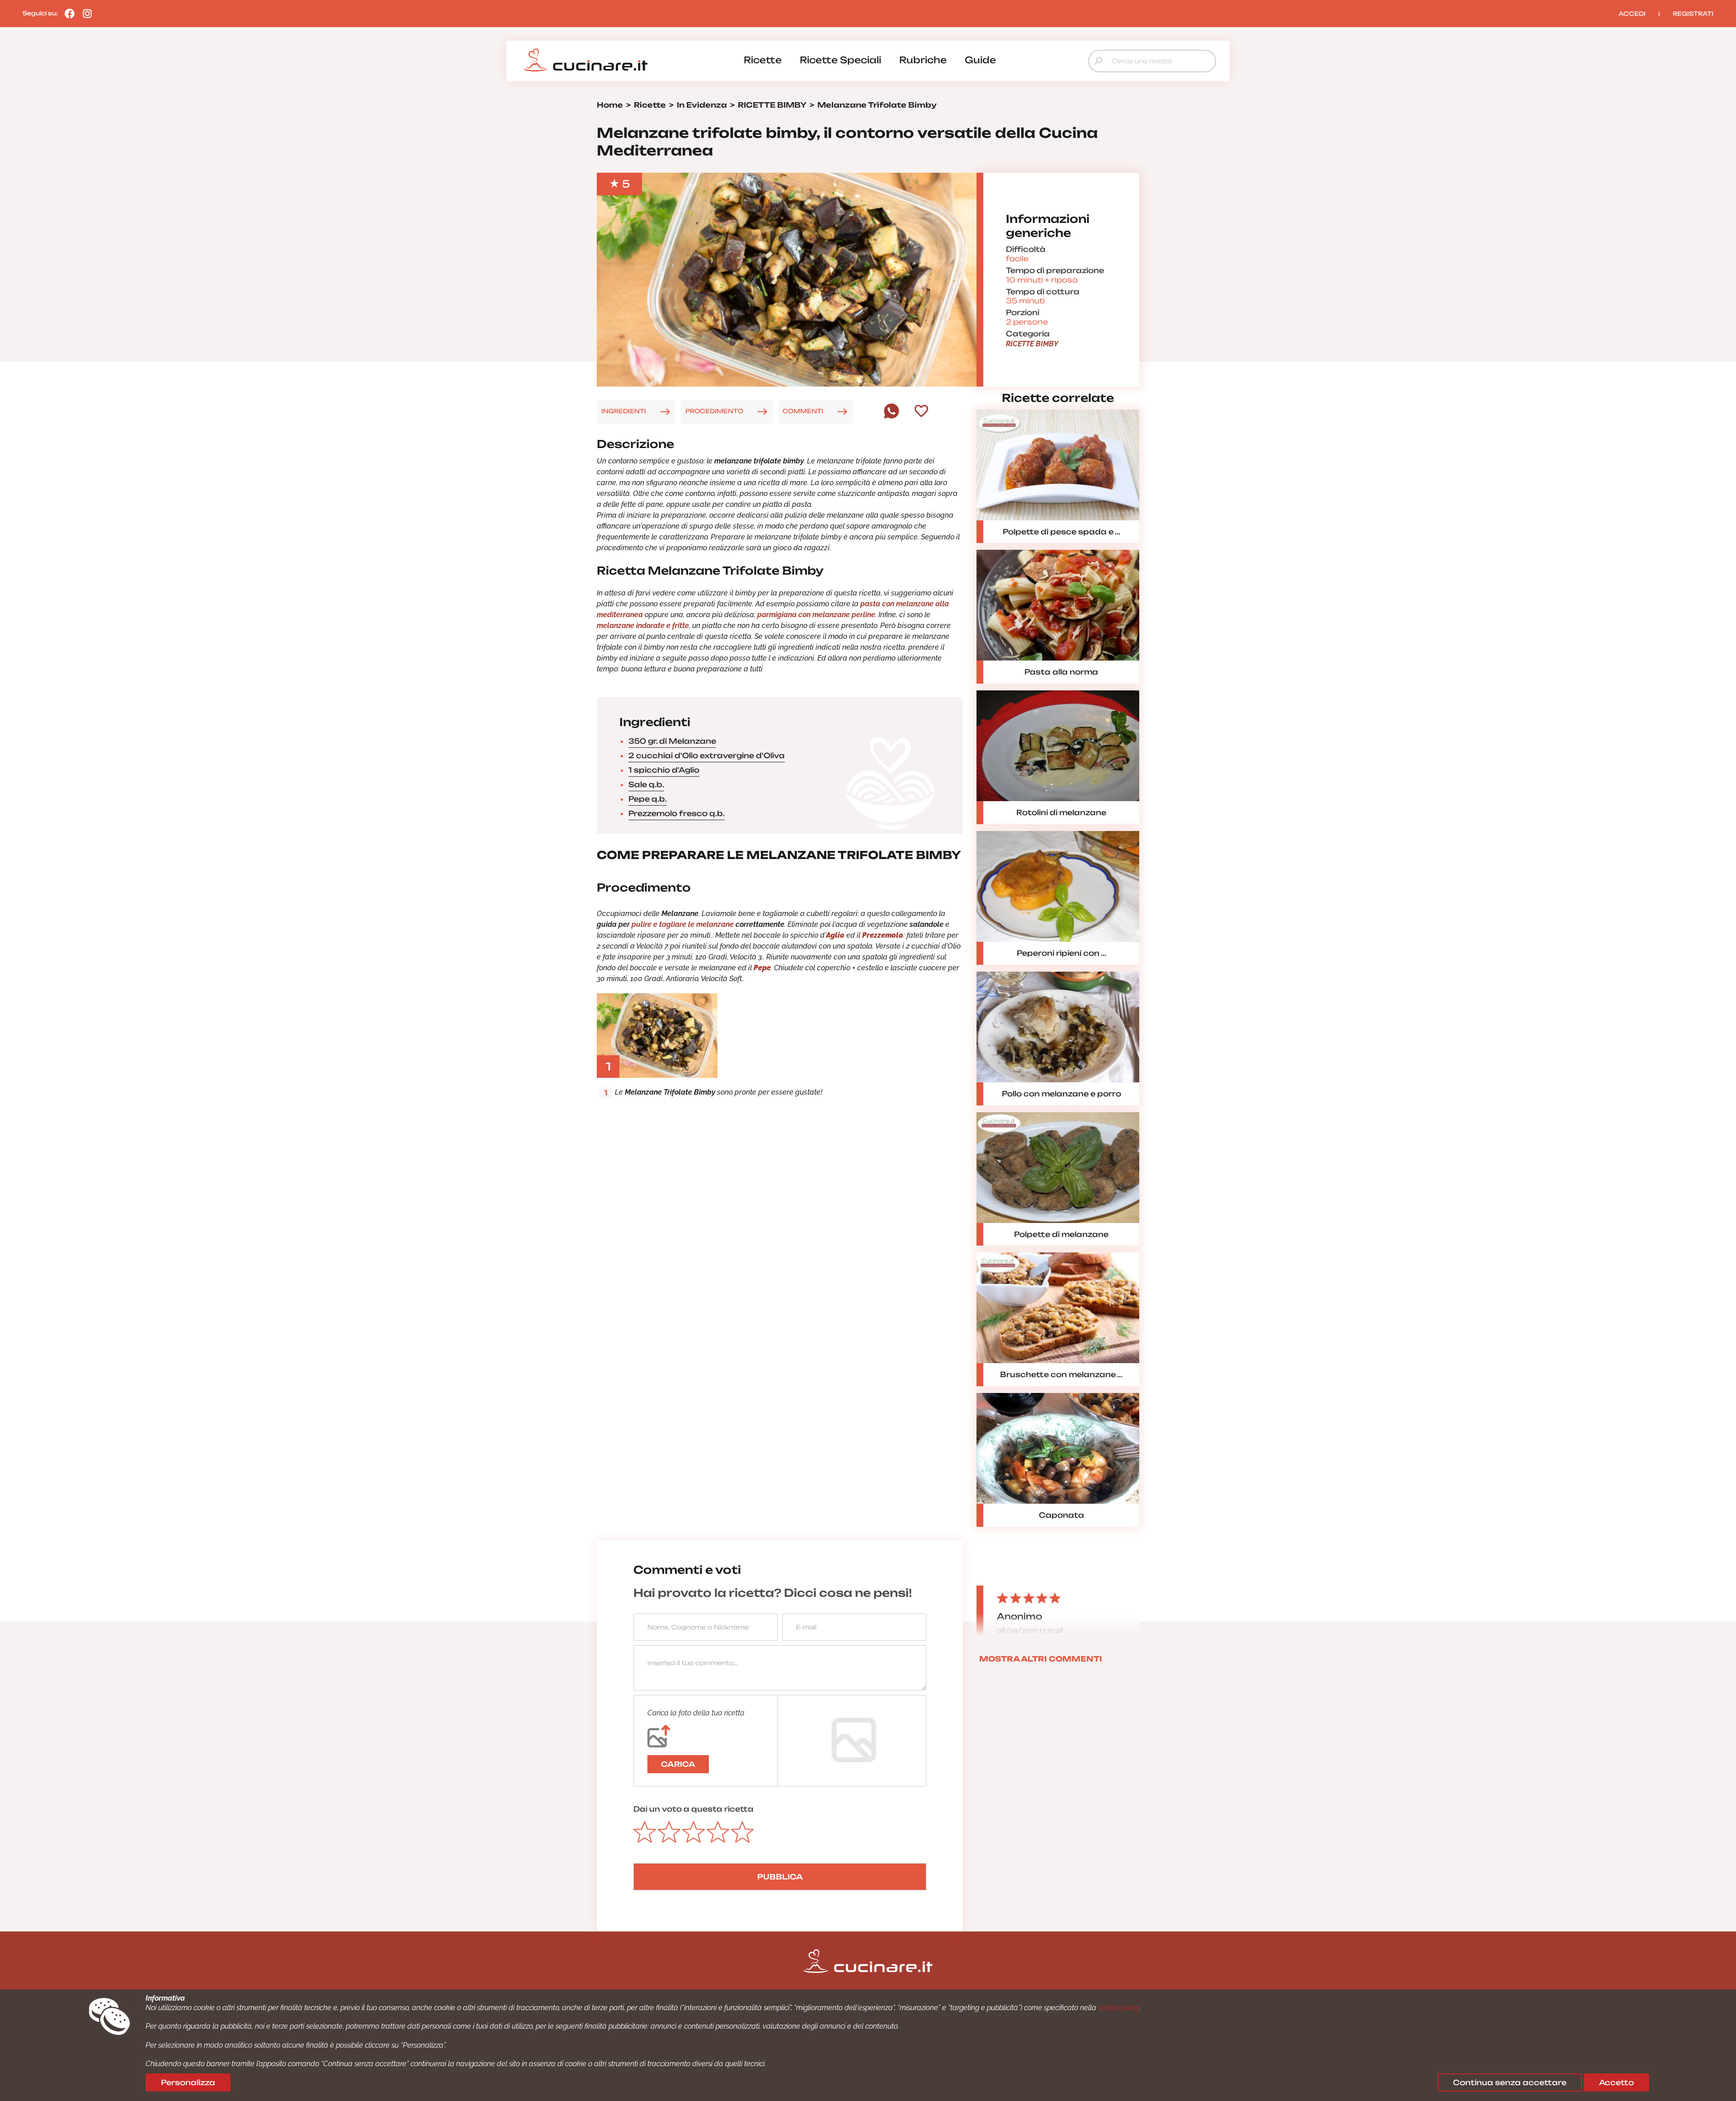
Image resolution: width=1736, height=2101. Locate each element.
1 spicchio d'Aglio (664, 770)
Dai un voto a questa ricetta (693, 1809)
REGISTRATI (1693, 14)
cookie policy (1119, 2008)
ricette (763, 60)
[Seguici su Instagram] (85, 13)
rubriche (923, 60)
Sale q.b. (646, 784)
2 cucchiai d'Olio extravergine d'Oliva (707, 755)
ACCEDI (1632, 14)
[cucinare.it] (585, 60)
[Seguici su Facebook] (67, 13)
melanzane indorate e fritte (643, 626)
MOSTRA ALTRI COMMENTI (1041, 1659)
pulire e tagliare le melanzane (683, 924)
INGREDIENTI (624, 411)
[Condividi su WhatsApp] (892, 416)
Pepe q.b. (648, 799)
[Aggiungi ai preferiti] (921, 412)
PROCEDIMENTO (714, 411)
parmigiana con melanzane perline (816, 615)
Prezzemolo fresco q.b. (677, 813)
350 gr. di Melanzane (672, 741)
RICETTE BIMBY (1032, 344)
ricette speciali (840, 60)
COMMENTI (803, 411)
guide (980, 60)
